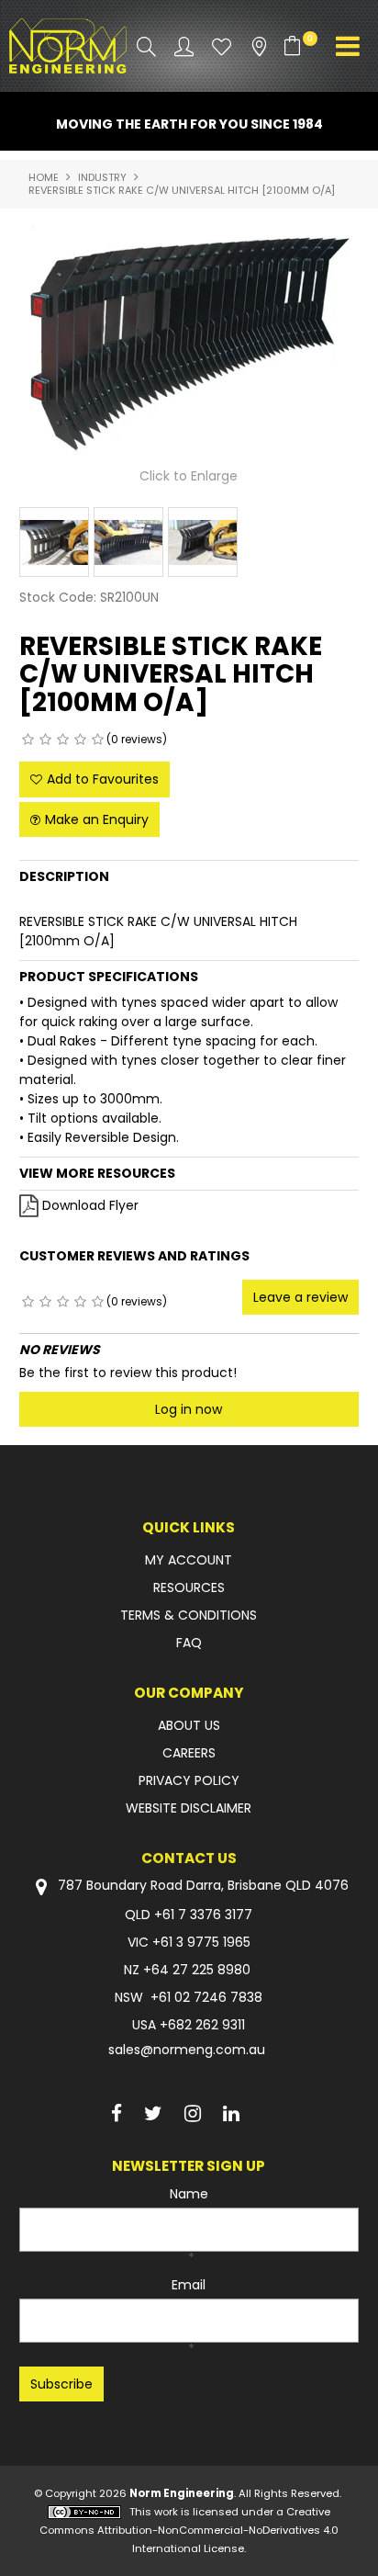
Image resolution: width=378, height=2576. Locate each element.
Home (44, 177)
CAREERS (189, 1753)
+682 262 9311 (202, 2025)
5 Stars (98, 740)
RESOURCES (189, 1587)
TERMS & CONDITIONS (189, 1615)
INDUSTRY (102, 177)
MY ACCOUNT (189, 1560)
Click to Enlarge (189, 476)
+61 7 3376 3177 (203, 1915)
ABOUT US (189, 1725)
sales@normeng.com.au (187, 2050)
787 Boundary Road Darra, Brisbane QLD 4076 (201, 1886)
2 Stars (45, 740)
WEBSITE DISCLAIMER (189, 1808)
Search (146, 46)
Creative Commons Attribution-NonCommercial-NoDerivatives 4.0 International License (189, 2530)
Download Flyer (90, 1205)
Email (189, 2285)
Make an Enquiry (97, 819)
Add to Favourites (103, 779)
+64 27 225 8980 (197, 1970)
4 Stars (80, 740)
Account (184, 46)
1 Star (28, 740)
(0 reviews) (137, 739)
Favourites (222, 46)
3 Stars (63, 740)
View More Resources (97, 1173)
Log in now (189, 1409)
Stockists (259, 46)
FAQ (189, 1643)
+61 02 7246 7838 (206, 1997)
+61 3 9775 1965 (201, 1942)
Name (189, 2194)
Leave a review (300, 1297)
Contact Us (189, 1858)
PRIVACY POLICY (189, 1780)
